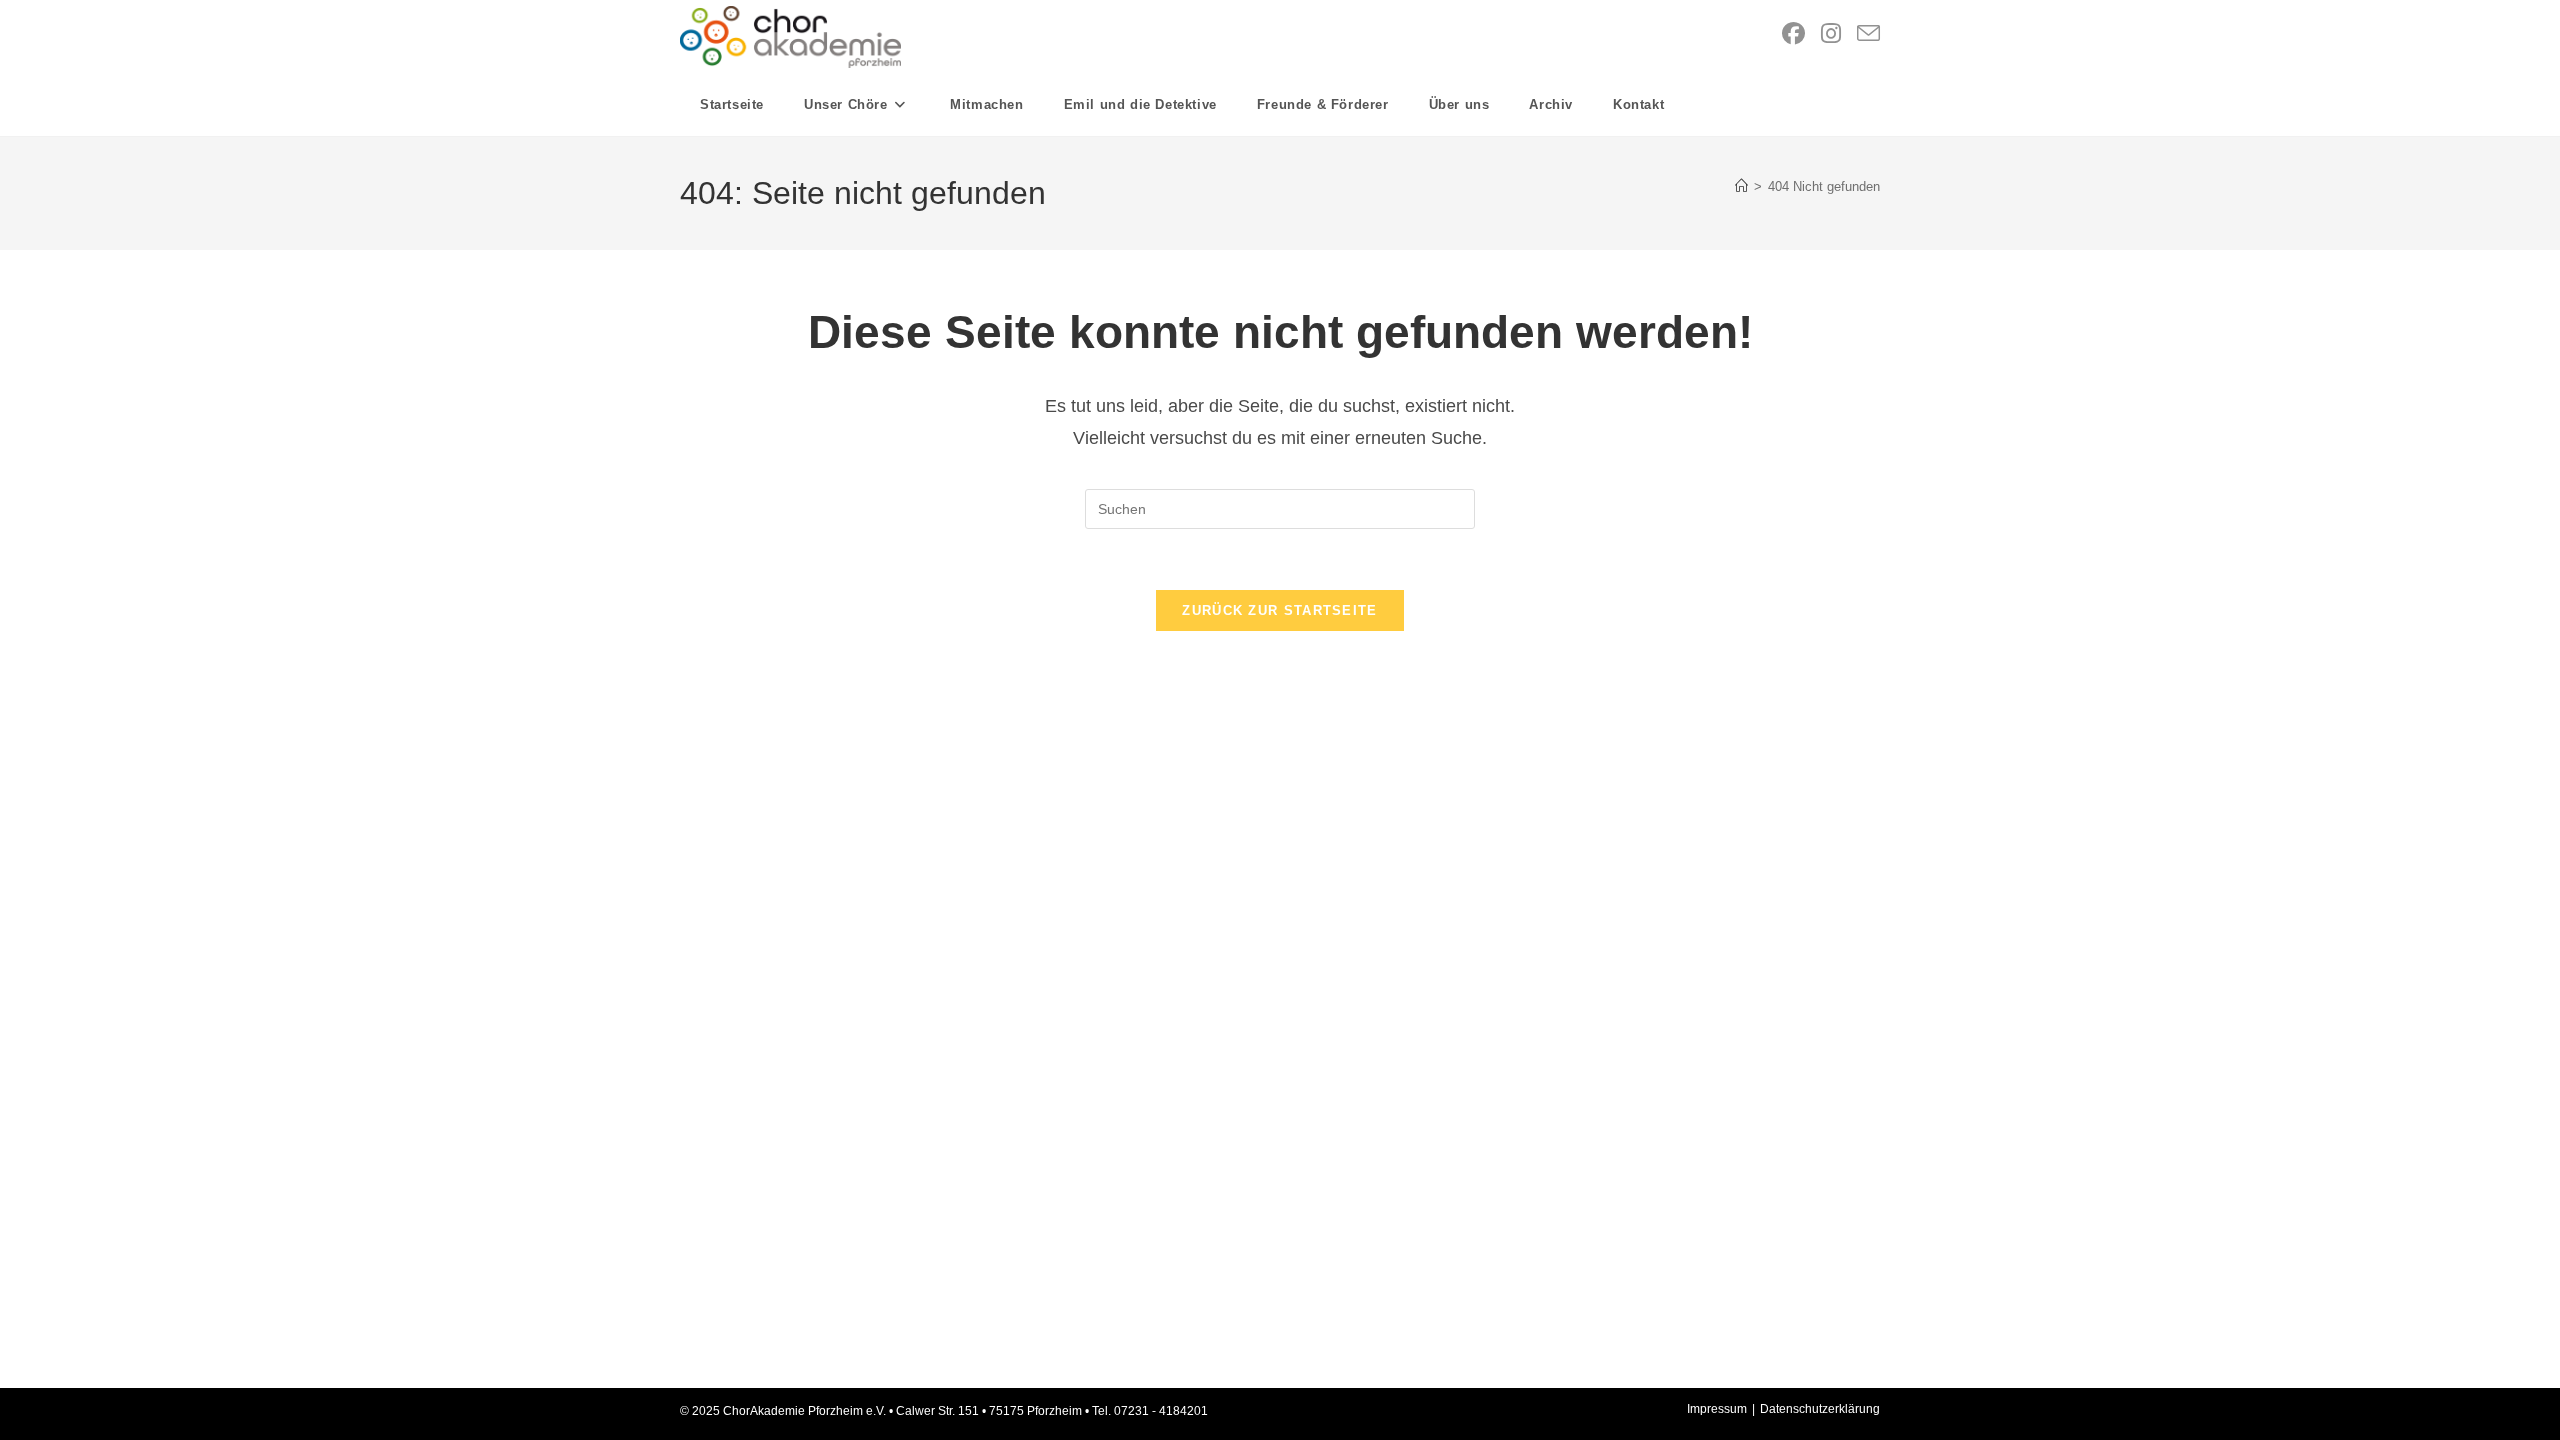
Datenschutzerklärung (1820, 1409)
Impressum (1717, 1409)
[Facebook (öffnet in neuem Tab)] (1793, 34)
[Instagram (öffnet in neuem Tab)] (1831, 34)
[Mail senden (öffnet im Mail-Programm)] (1868, 34)
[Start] (1741, 186)
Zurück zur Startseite (1279, 610)
